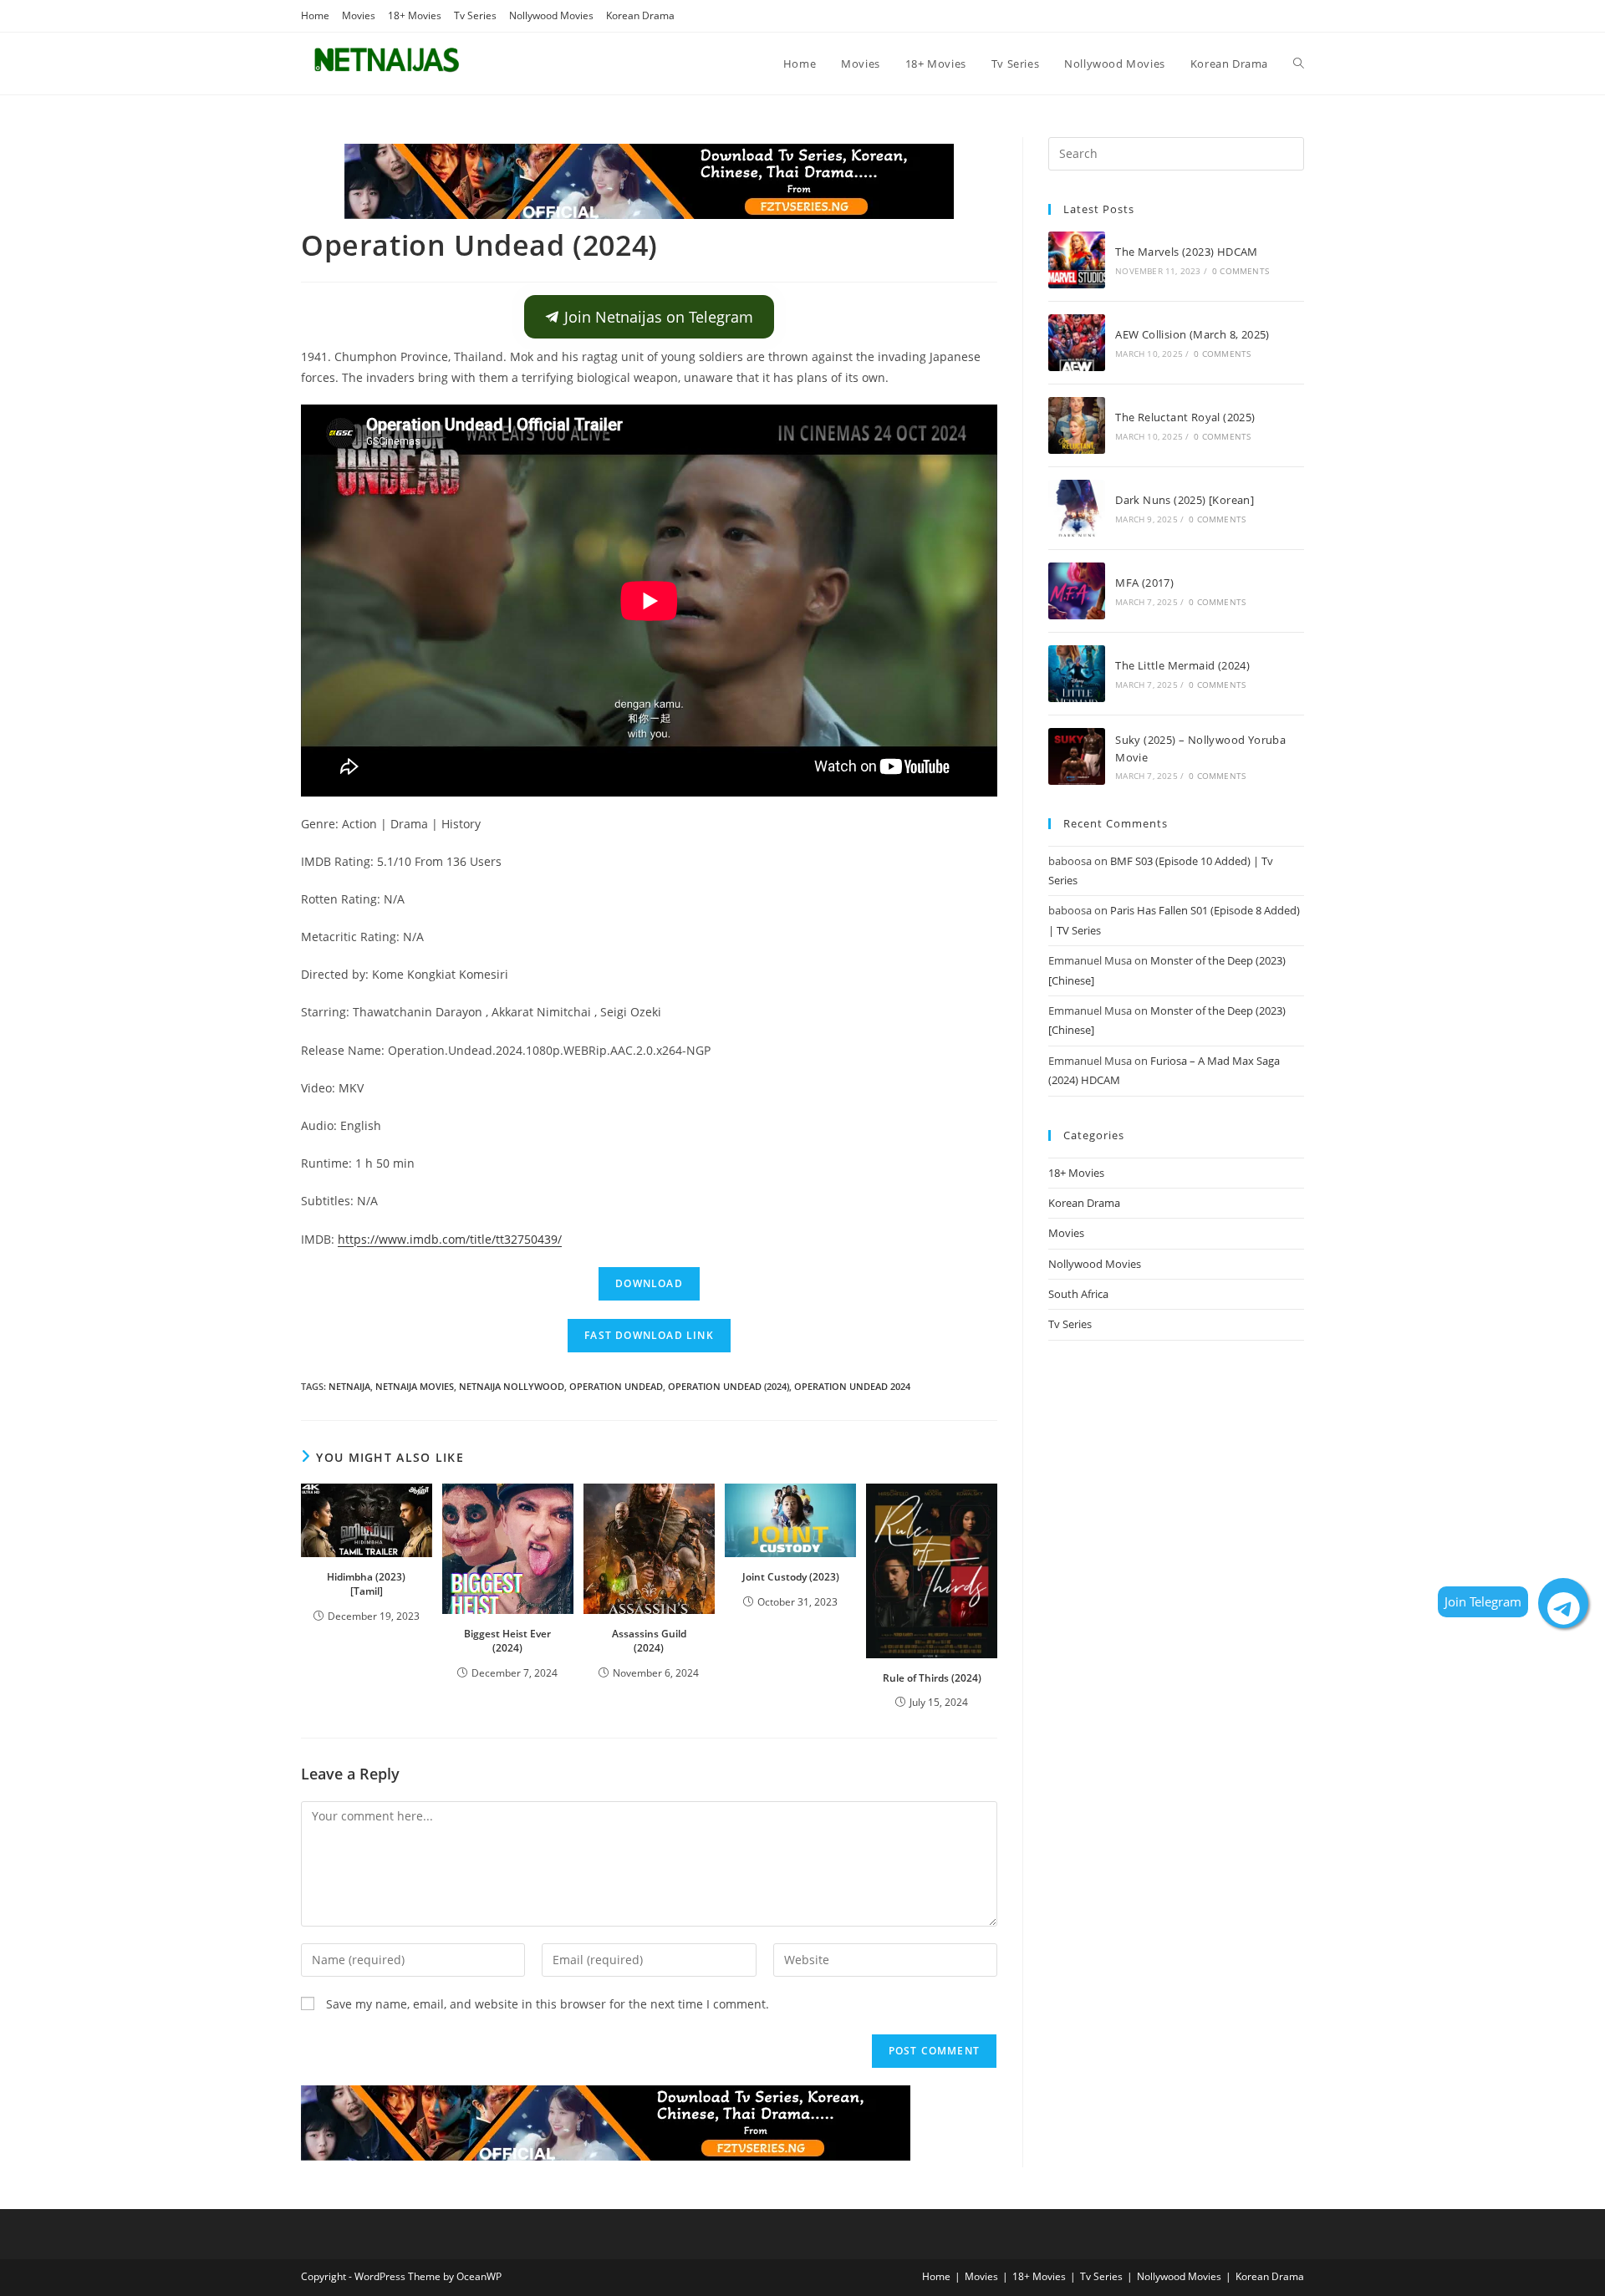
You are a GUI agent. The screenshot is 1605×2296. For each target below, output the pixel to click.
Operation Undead (616, 1386)
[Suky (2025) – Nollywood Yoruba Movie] (1077, 756)
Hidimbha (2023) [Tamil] (366, 1584)
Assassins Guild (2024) (649, 1641)
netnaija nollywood (512, 1386)
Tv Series (475, 15)
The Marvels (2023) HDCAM (1187, 252)
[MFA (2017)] (1077, 591)
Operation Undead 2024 (852, 1386)
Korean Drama (640, 15)
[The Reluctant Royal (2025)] (1077, 425)
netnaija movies (415, 1386)
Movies (359, 15)
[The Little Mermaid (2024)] (1077, 674)
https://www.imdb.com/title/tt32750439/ (450, 1239)
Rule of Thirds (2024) (932, 1678)
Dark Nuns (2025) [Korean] (1185, 500)
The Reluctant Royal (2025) (1185, 417)
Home (315, 15)
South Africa (1078, 1294)
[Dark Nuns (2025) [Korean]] (1077, 508)
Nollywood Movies (551, 15)
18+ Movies (415, 15)
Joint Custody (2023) (791, 1577)
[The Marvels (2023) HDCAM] (1077, 260)
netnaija (349, 1386)
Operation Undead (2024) (729, 1386)
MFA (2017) (1144, 583)
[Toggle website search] (1299, 64)
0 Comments (1241, 271)
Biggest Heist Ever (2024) (507, 1641)
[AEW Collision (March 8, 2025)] (1077, 343)
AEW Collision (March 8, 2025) (1192, 334)
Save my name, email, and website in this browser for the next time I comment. (548, 2004)
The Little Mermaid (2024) (1182, 665)
